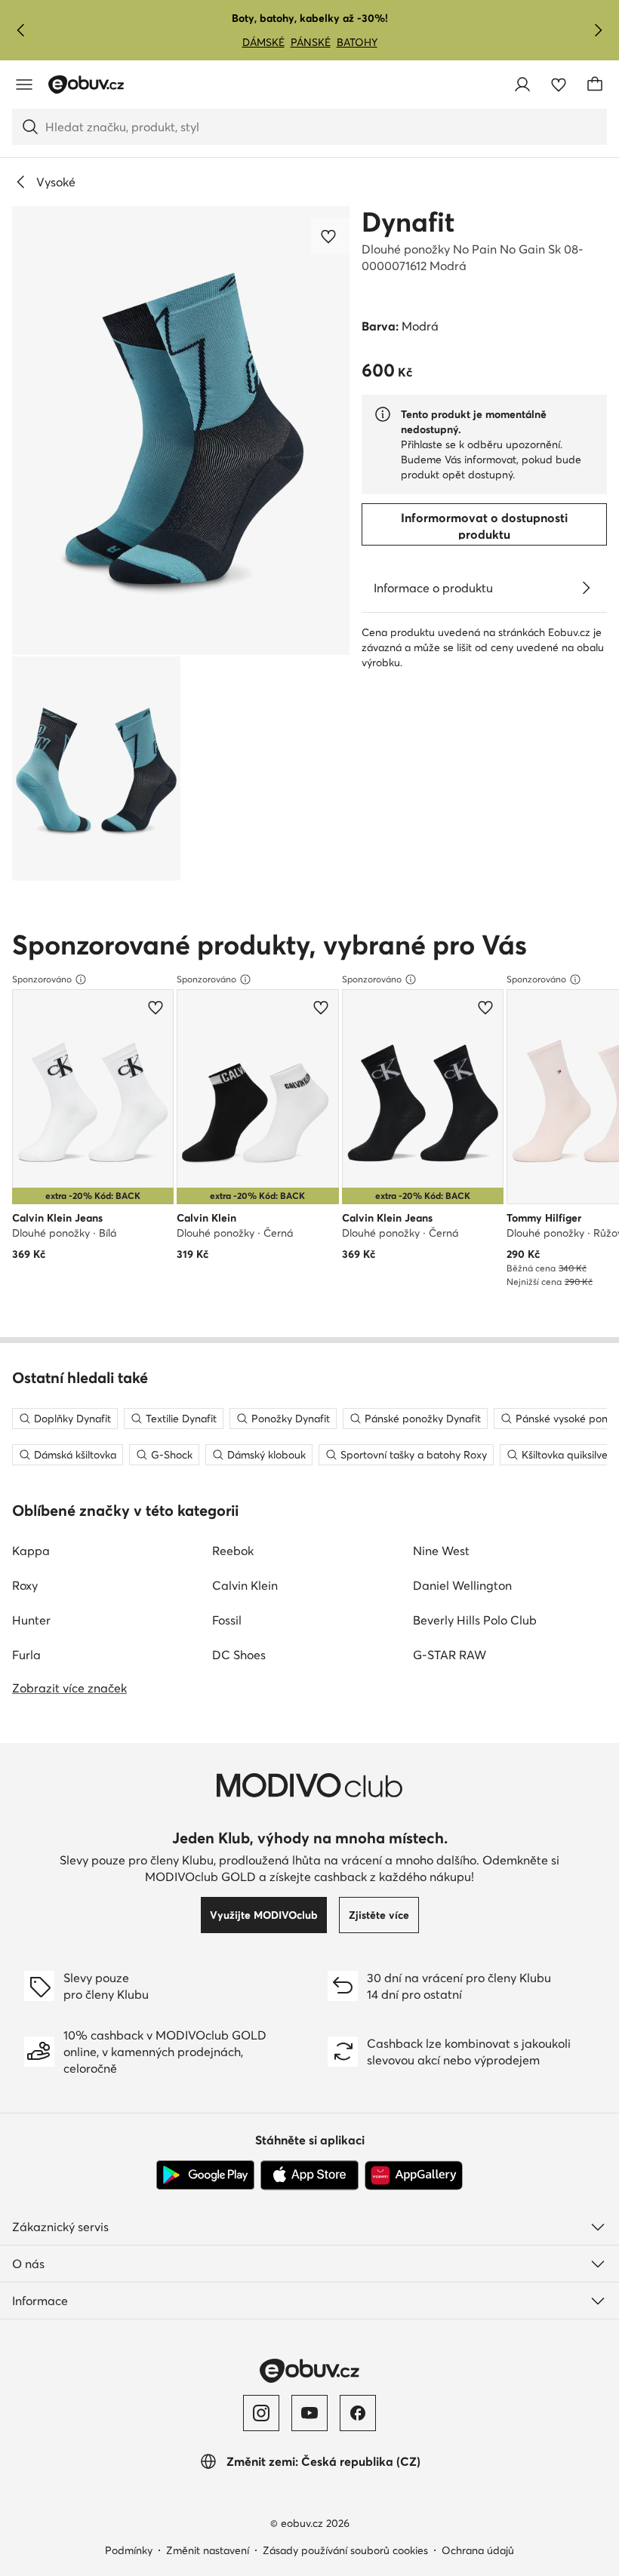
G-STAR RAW (450, 1655)
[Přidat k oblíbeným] (330, 236)
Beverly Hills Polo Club (475, 1620)
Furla (26, 1655)
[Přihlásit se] (522, 85)
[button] (181, 430)
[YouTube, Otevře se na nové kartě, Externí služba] (309, 2413)
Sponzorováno (42, 979)
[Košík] (595, 85)
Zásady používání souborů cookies (345, 2550)
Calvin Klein (245, 1585)
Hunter (31, 1620)
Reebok (233, 1551)
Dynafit (408, 222)
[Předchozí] (21, 30)
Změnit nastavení (208, 2550)
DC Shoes (239, 1655)
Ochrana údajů (478, 2550)
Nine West (441, 1551)
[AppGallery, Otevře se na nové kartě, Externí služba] (414, 2175)
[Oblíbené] (559, 85)
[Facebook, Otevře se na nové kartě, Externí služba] (358, 2413)
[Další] (598, 30)
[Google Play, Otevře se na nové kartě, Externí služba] (205, 2175)
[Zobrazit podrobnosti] (586, 588)
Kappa (31, 1551)
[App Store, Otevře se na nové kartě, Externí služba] (309, 2175)
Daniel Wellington (462, 1585)
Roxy (25, 1585)
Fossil (227, 1620)
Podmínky (129, 2550)
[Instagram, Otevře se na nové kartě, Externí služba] (261, 2413)
